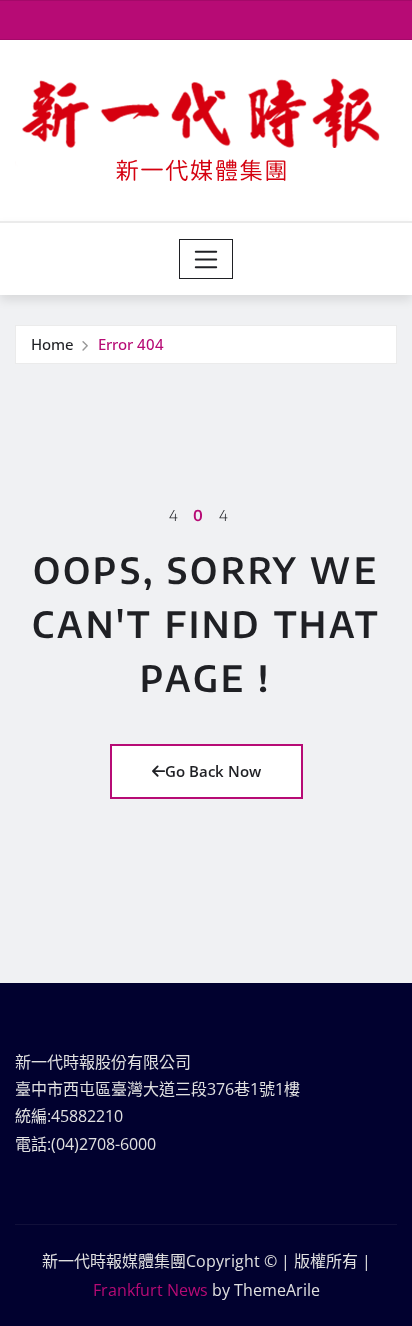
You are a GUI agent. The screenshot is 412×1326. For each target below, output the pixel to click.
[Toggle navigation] (206, 259)
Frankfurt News (150, 1290)
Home (52, 344)
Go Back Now (213, 771)
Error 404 (131, 344)
